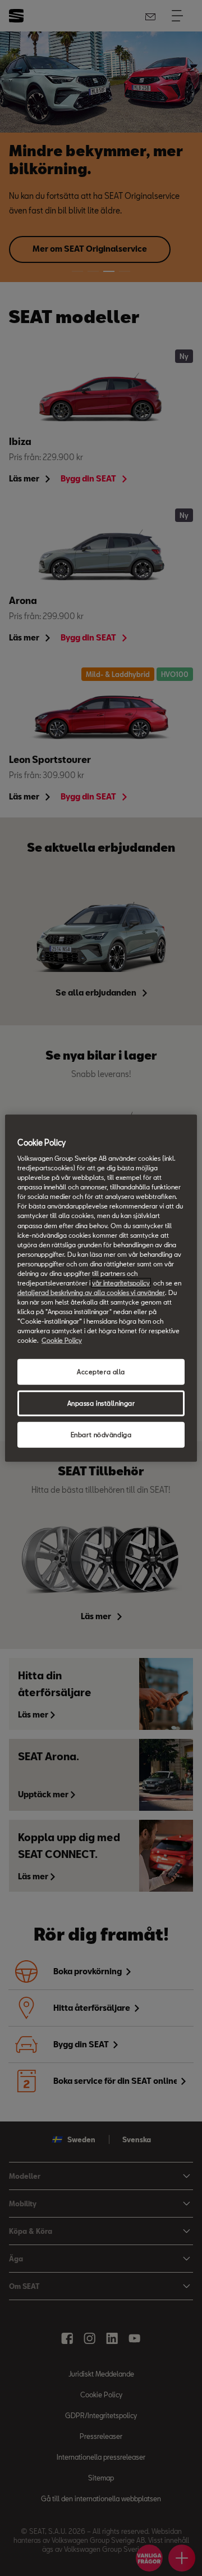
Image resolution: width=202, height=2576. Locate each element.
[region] (101, 1288)
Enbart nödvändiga (101, 1435)
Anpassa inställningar (101, 1403)
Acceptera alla (101, 1372)
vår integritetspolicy (121, 1283)
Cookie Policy (62, 1340)
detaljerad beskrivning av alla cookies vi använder (91, 1292)
